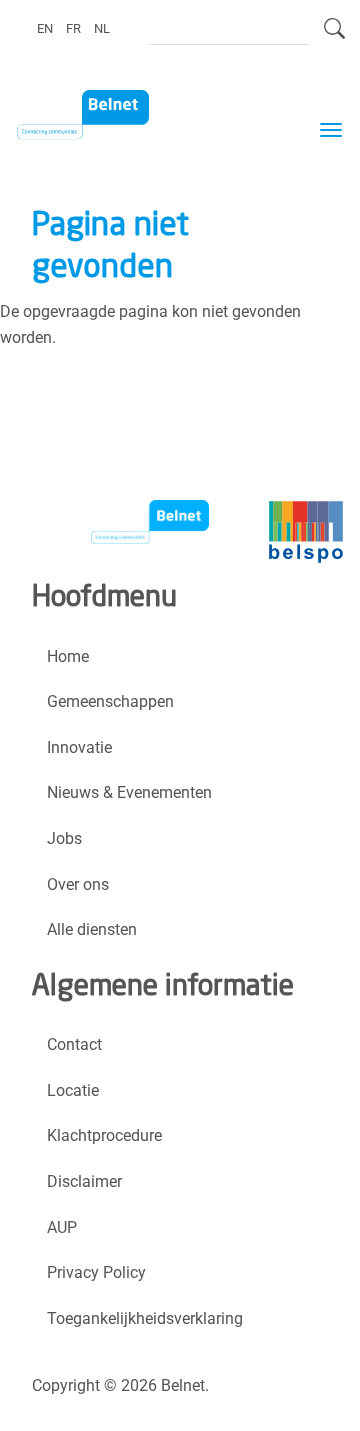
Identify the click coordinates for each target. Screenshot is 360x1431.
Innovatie (79, 747)
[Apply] (334, 37)
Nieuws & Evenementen (129, 792)
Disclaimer (84, 1181)
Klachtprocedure (104, 1135)
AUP (62, 1227)
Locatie (73, 1090)
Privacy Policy (96, 1272)
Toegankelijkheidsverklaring (145, 1318)
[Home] (95, 116)
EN (45, 27)
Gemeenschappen (110, 701)
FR (73, 27)
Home (68, 656)
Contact (74, 1044)
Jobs (64, 838)
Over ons (78, 884)
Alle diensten (92, 929)
